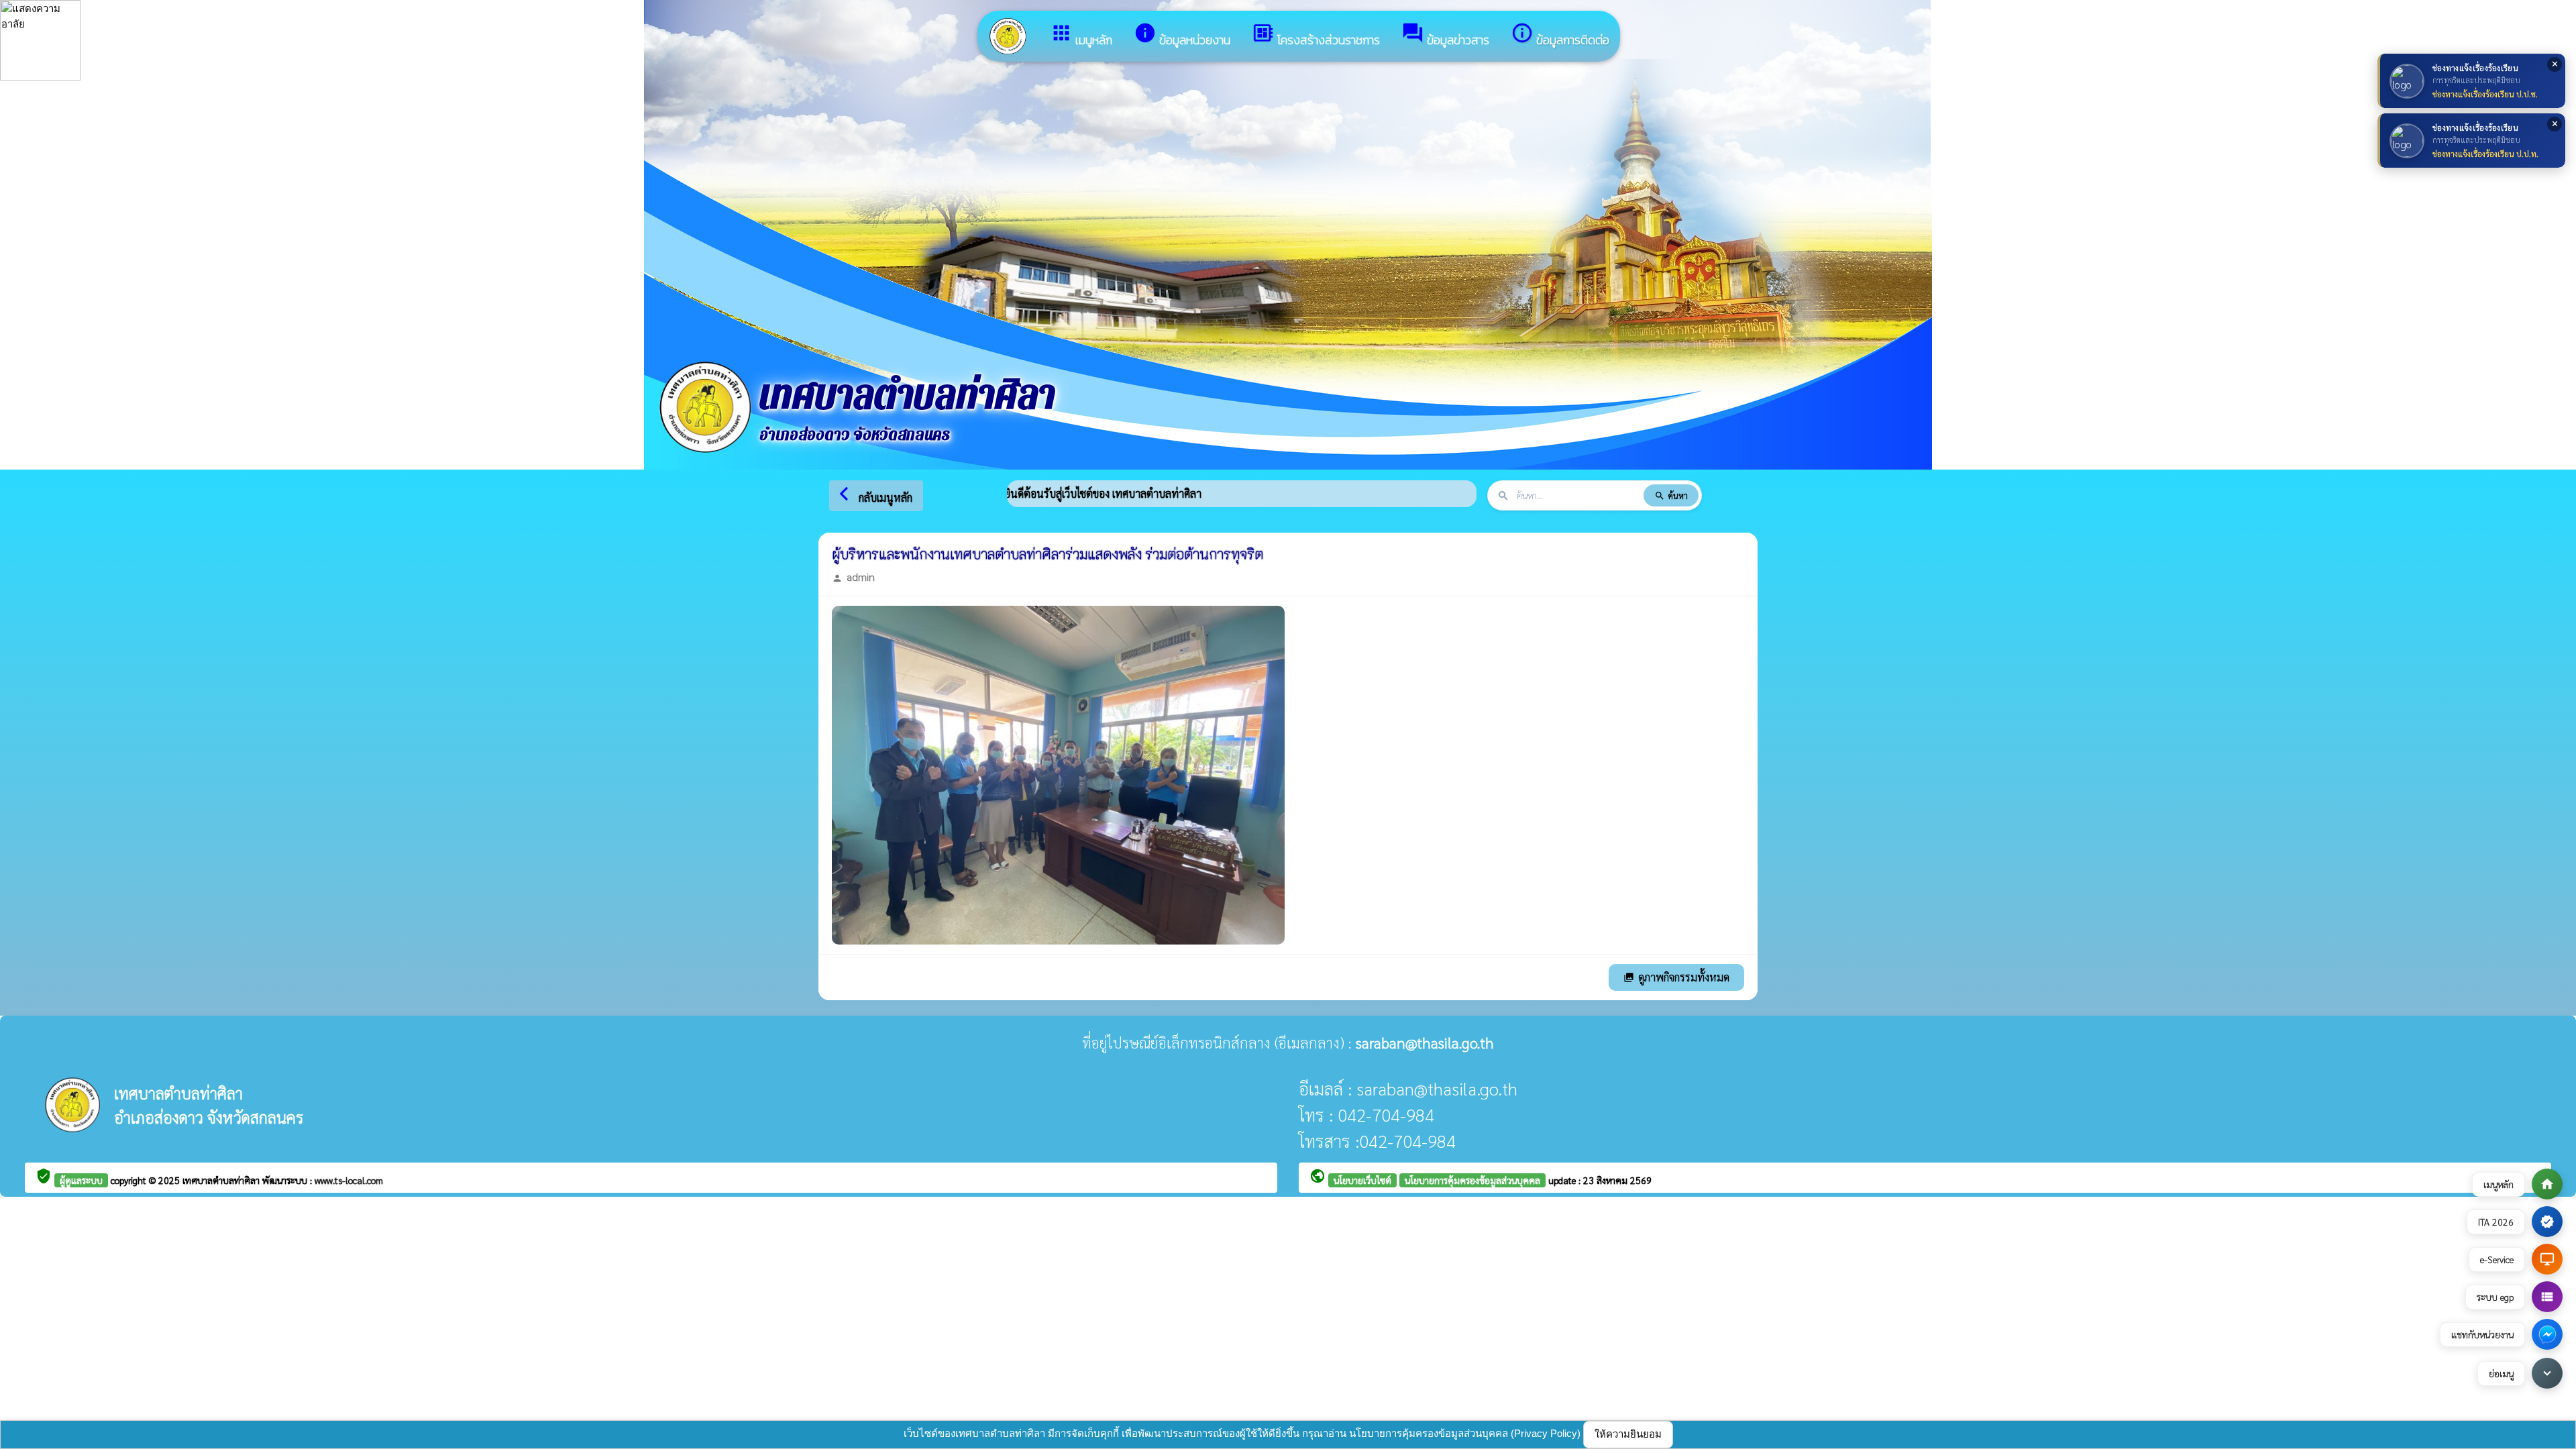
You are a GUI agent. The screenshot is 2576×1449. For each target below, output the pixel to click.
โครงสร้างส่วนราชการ (1316, 35)
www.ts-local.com (349, 1180)
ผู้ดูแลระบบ (81, 1180)
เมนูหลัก (1081, 35)
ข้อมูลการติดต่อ (1560, 35)
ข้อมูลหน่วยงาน (1182, 35)
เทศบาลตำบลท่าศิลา (222, 1180)
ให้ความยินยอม (1628, 1434)
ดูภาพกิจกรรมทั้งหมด (1676, 977)
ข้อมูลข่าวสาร (1445, 35)
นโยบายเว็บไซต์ (1362, 1180)
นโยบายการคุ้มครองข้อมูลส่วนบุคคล (1472, 1180)
